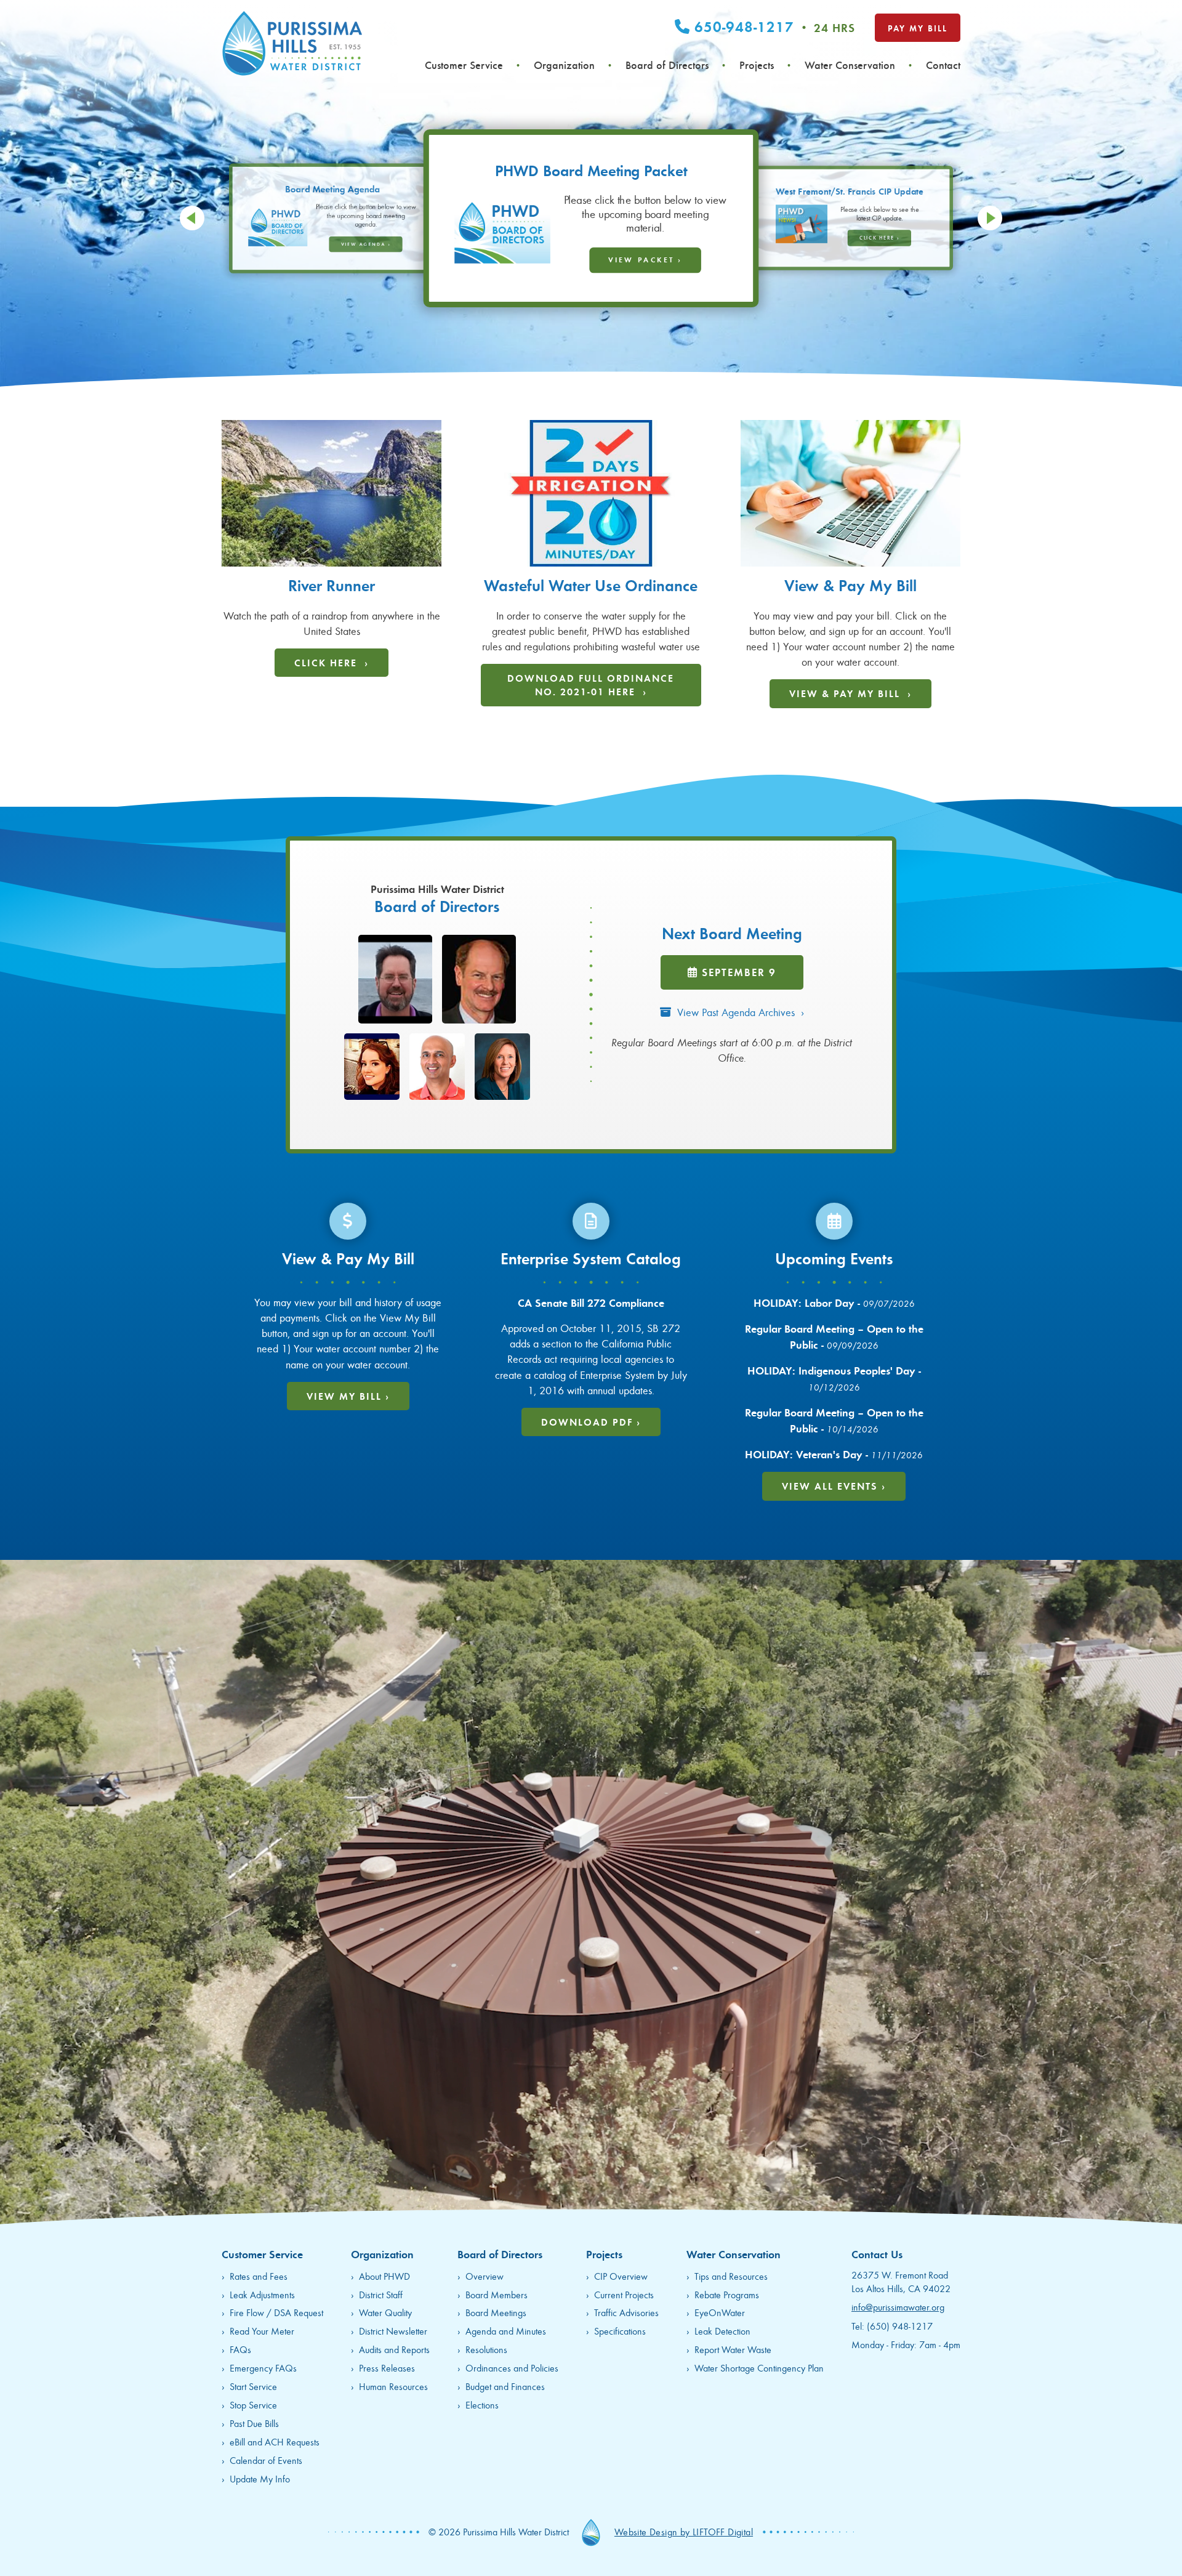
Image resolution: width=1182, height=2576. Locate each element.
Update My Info (260, 2478)
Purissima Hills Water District (292, 43)
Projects (757, 65)
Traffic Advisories (626, 2312)
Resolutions (486, 2349)
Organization (564, 65)
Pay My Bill (918, 28)
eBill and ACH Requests (275, 2441)
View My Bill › (348, 1396)
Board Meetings (496, 2312)
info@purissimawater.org (898, 2307)
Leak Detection (722, 2331)
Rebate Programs (727, 2294)
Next (990, 218)
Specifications (620, 2331)
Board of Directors (667, 65)
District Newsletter (393, 2331)
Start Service (253, 2386)
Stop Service (253, 2404)
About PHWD (384, 2276)
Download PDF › (591, 1422)
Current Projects (624, 2294)
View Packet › (366, 244)
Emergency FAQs (263, 2368)
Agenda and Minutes (506, 2331)
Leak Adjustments (262, 2294)
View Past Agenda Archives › (738, 1012)
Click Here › (639, 250)
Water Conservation (850, 65)
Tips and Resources (731, 2276)
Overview (484, 2276)
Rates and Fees (259, 2276)
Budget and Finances (505, 2386)
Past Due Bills (254, 2423)
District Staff (381, 2294)
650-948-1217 (773, 26)
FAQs (240, 2349)
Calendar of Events (266, 2460)
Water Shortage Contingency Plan (759, 2368)
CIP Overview (621, 2276)
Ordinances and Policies (512, 2368)
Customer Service (464, 65)
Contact (943, 65)
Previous (192, 218)
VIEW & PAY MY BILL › (850, 693)
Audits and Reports (394, 2349)
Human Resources (393, 2386)
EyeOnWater (720, 2312)
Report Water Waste (733, 2349)
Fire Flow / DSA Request (276, 2312)
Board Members (497, 2294)
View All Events (834, 1486)
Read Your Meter (262, 2331)
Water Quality (385, 2312)
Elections (482, 2404)
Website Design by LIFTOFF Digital (684, 2531)
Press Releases (387, 2368)
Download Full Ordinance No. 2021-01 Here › (591, 684)
